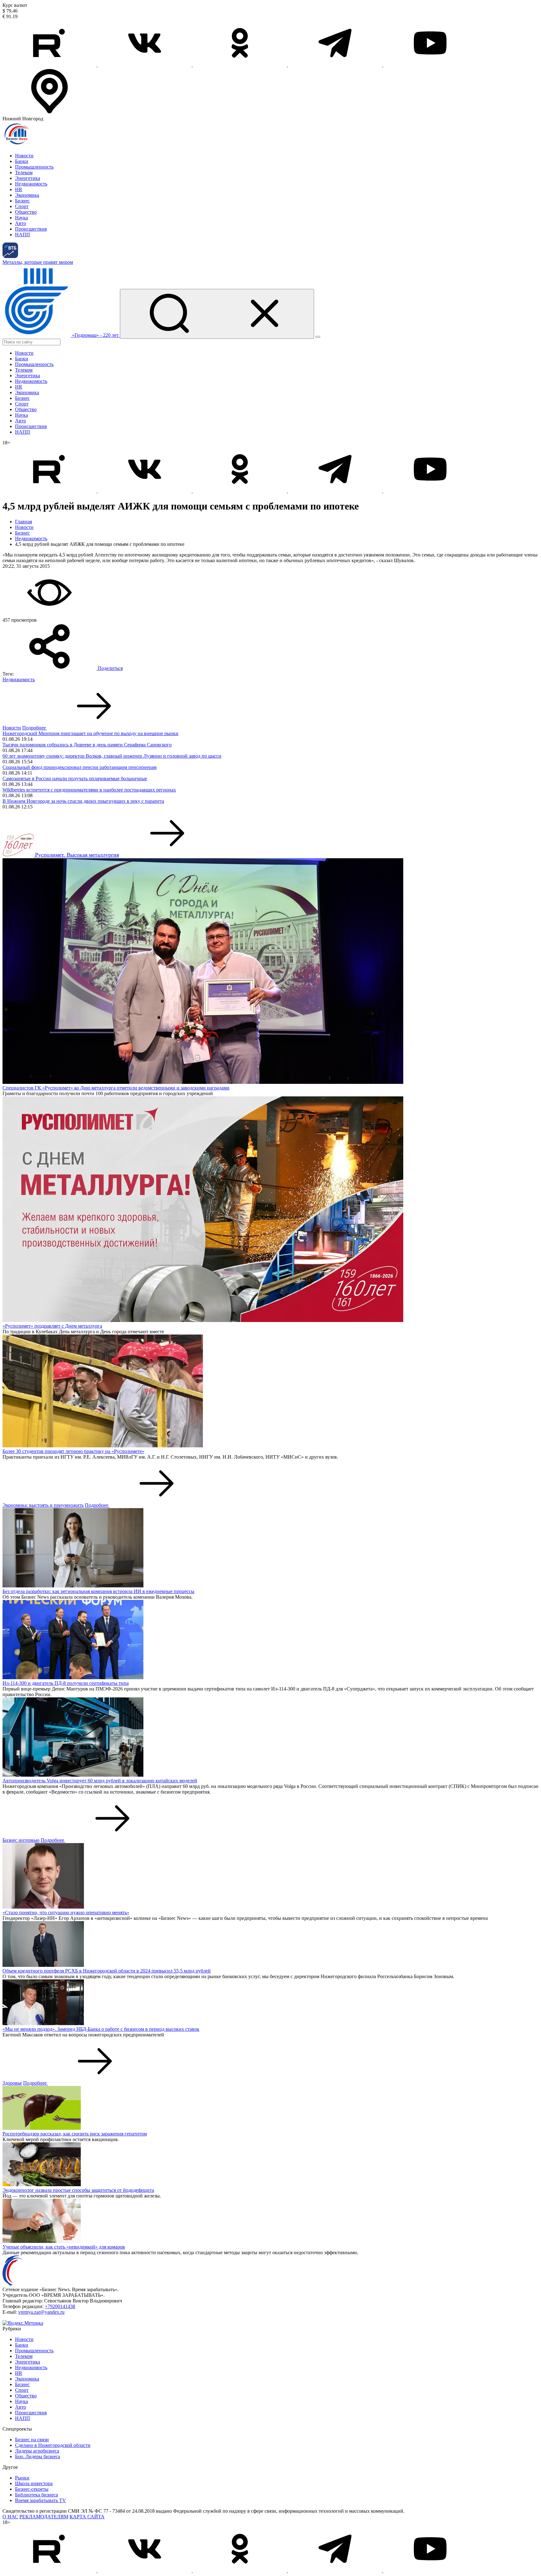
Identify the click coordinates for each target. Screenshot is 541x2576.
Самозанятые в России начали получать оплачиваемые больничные (75, 779)
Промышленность (34, 167)
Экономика (27, 195)
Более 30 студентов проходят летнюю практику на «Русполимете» (73, 1451)
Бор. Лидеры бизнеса (38, 2456)
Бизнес (22, 201)
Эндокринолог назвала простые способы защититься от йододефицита (78, 2190)
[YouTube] (430, 65)
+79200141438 (60, 2306)
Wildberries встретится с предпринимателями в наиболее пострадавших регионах (89, 790)
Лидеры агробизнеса (37, 2451)
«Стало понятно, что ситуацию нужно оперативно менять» (66, 1912)
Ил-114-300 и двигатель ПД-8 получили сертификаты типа (66, 1683)
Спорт (22, 206)
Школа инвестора (34, 2483)
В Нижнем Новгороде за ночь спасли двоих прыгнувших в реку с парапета (83, 801)
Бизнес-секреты (32, 2489)
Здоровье (12, 2083)
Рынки (22, 2478)
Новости (24, 156)
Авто (21, 223)
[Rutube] (50, 65)
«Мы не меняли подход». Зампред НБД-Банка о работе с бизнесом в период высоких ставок (101, 2029)
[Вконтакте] (145, 65)
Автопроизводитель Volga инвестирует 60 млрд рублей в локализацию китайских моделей (100, 1781)
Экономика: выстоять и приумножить (43, 1505)
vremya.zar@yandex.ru (41, 2312)
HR (19, 189)
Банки (22, 161)
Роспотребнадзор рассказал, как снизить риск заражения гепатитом (75, 2134)
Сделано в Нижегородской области (53, 2445)
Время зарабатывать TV (41, 2500)
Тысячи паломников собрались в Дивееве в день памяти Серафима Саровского (87, 745)
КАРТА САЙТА (87, 2517)
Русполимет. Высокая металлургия (77, 855)
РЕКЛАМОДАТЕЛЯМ (44, 2517)
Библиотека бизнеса (36, 2495)
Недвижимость (31, 184)
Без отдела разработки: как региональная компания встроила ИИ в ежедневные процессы (98, 1591)
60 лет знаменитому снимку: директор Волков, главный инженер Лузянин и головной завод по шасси (112, 756)
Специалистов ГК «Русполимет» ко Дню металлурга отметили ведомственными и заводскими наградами (116, 1088)
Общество (26, 212)
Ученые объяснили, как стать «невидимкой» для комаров (64, 2247)
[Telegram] (336, 65)
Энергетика (28, 178)
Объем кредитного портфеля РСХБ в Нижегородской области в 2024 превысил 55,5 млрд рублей (107, 1971)
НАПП (23, 235)
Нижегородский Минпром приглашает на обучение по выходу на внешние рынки (90, 733)
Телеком (24, 172)
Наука (21, 218)
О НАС (10, 2517)
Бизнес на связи (32, 2440)
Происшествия (31, 229)
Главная (23, 522)
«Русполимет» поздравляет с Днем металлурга (52, 1326)
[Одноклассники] (240, 65)
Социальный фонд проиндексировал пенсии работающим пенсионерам (80, 767)
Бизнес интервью (21, 1840)
